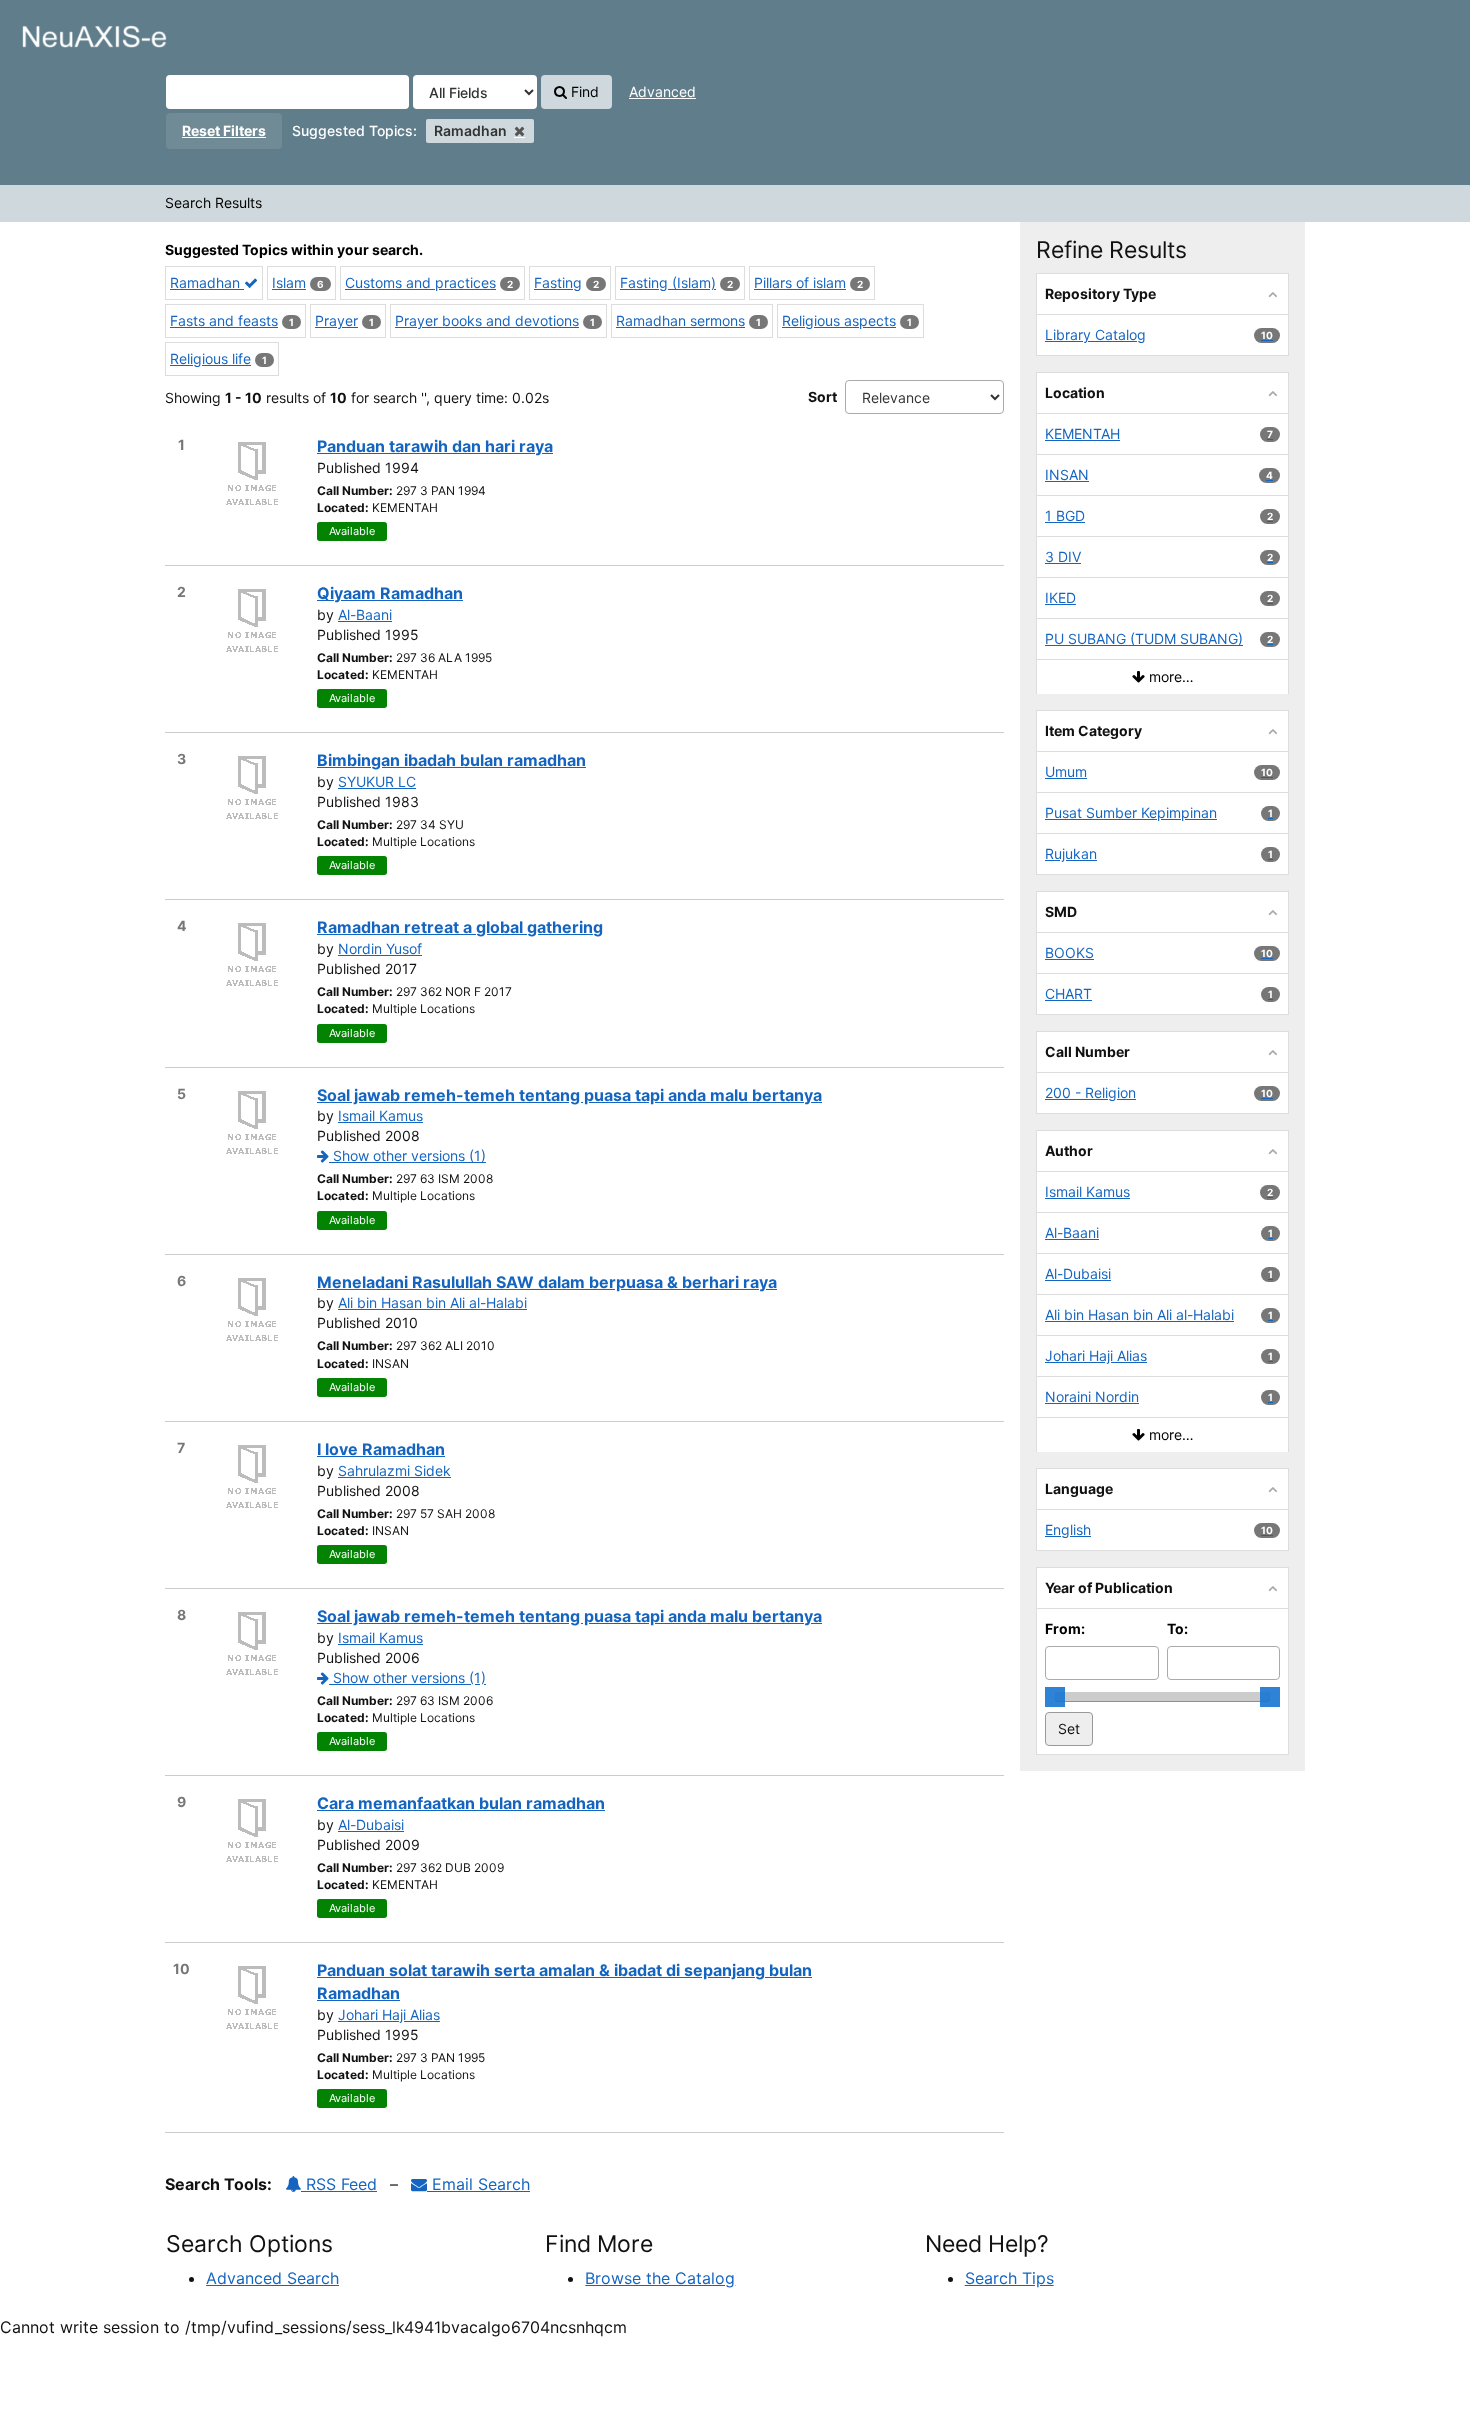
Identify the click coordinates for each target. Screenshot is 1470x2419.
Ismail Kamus (380, 1115)
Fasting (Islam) (668, 282)
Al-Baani (365, 614)
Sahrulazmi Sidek (394, 1470)
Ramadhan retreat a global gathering (460, 927)
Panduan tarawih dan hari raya (435, 446)
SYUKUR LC (377, 781)
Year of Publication (1109, 1587)
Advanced (662, 91)
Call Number (1087, 1051)
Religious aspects (839, 320)
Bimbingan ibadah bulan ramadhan (451, 760)
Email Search (478, 2184)
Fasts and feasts (224, 320)
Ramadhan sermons (680, 320)
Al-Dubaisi (371, 1824)
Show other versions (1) (407, 1155)
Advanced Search (272, 2278)
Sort (822, 396)
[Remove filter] (519, 130)
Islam (289, 282)
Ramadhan (207, 282)
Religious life (210, 358)
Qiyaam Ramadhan (390, 593)
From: (1065, 1628)
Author (1069, 1150)
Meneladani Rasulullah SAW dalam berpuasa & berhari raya (547, 1282)
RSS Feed (339, 2184)
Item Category (1093, 730)
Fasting (558, 282)
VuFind (65, 31)
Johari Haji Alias (389, 2014)
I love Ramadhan (381, 1449)
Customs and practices (420, 282)
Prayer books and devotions (487, 320)
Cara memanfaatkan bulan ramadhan (461, 1803)
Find (583, 91)
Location (1075, 392)
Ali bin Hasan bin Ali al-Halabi (432, 1302)
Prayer (336, 320)
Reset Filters (224, 130)
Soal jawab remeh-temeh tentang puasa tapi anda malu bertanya (569, 1095)
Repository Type (1100, 293)
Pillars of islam (800, 282)
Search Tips (1009, 2278)
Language (1079, 1488)
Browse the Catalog (660, 2278)
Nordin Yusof (380, 948)
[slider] (1055, 1697)
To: (1177, 1628)
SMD (1061, 911)
